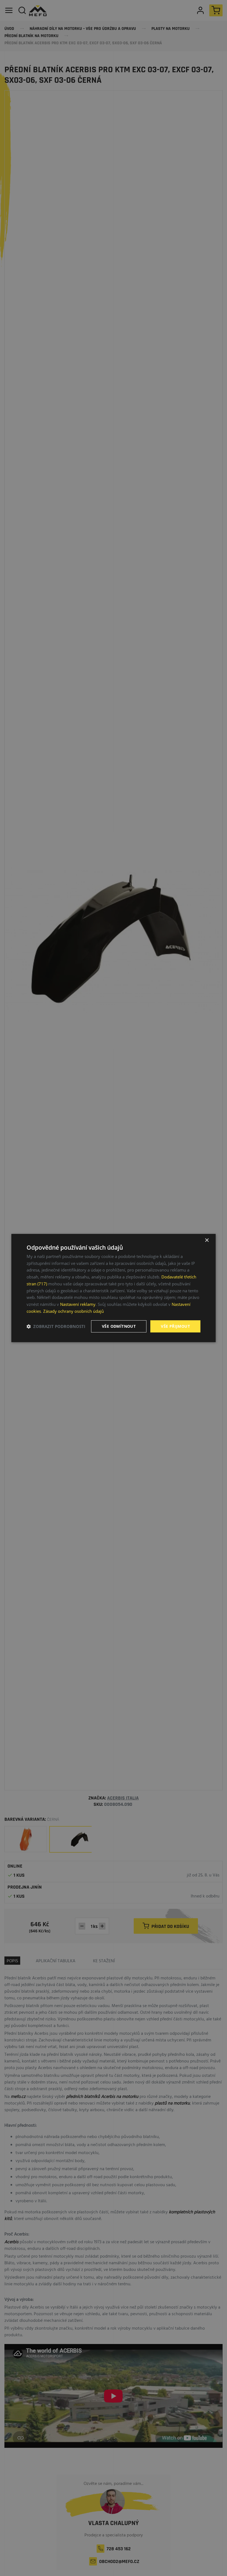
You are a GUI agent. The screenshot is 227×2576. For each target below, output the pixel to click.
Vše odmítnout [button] (119, 1326)
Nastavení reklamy (78, 1304)
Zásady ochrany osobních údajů (73, 1311)
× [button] (207, 1240)
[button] (56, 1326)
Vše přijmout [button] (175, 1326)
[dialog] (114, 1288)
